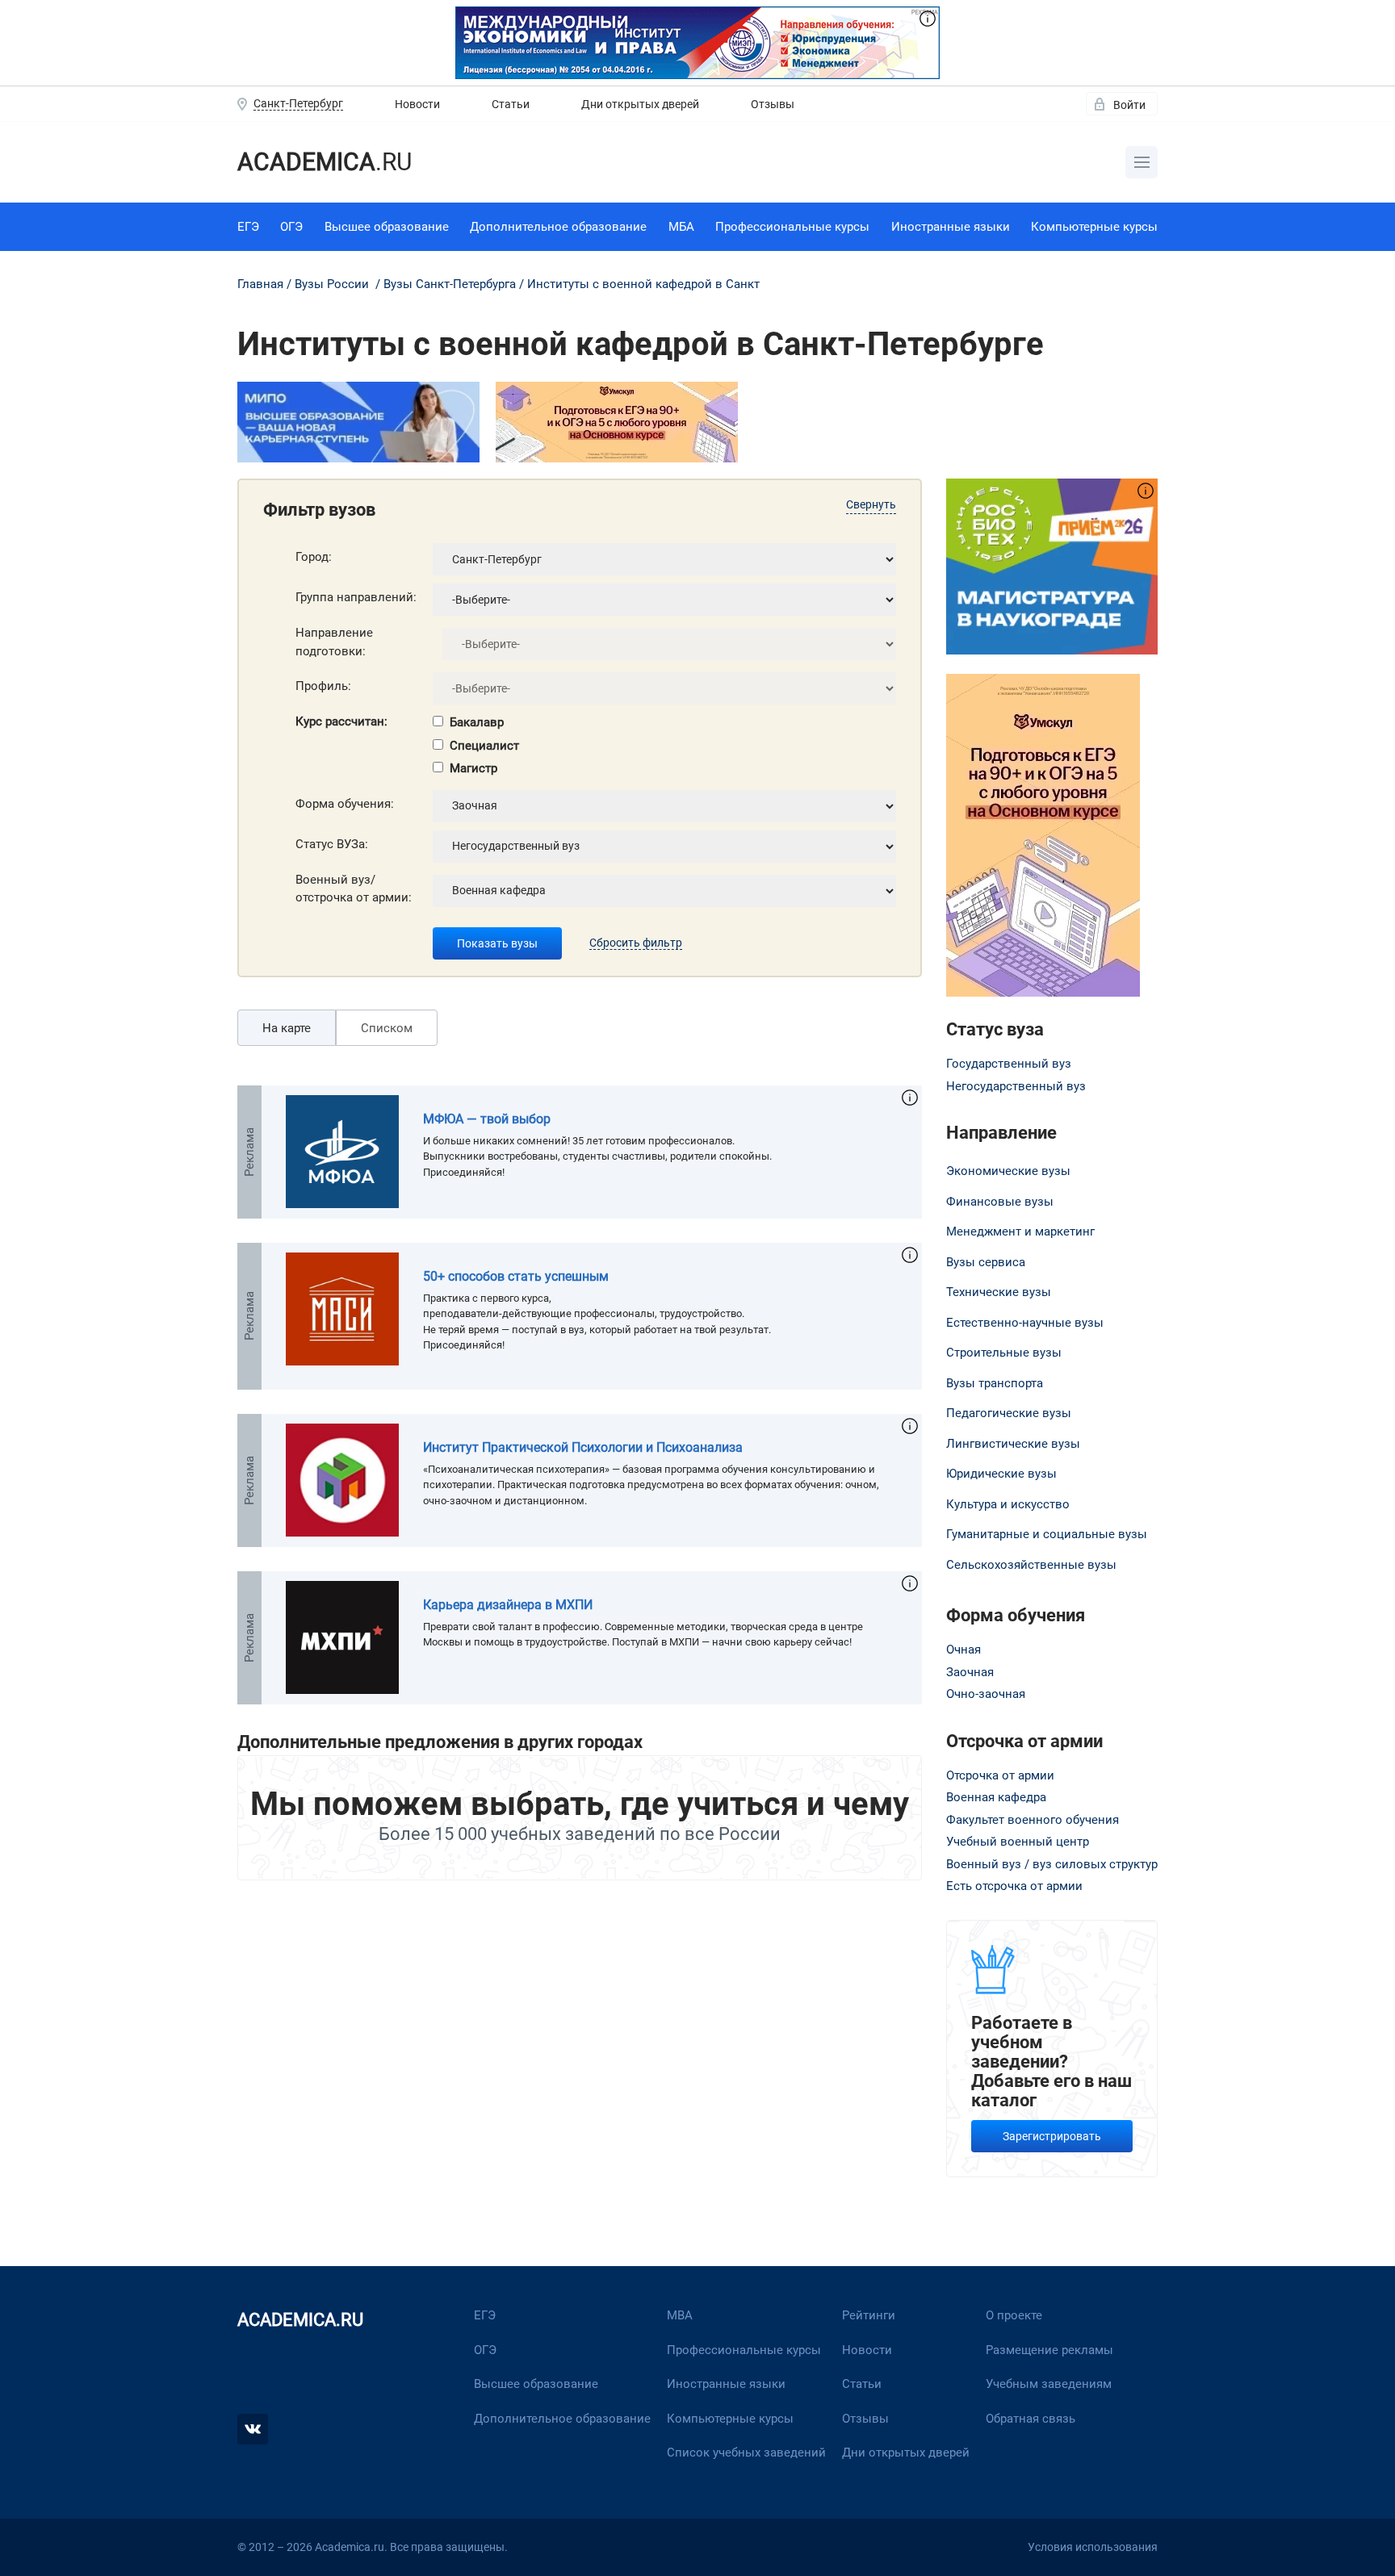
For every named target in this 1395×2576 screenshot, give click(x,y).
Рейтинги (869, 2315)
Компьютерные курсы (1094, 227)
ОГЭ (291, 227)
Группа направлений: (356, 597)
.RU (325, 162)
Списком (387, 1028)
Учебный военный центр (1018, 1842)
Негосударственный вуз (1016, 1086)
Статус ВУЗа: (332, 844)
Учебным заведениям (1049, 2384)
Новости (417, 104)
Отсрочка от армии (1000, 1775)
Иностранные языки (951, 227)
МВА (680, 2315)
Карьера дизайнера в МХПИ (508, 1605)
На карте (287, 1028)
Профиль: (323, 686)
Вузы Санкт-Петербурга (450, 284)
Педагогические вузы (1009, 1413)
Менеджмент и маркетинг (1020, 1232)
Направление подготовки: (334, 642)
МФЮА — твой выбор (487, 1119)
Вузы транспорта (995, 1383)
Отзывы (773, 104)
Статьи (511, 104)
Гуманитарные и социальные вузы (1047, 1534)
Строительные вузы (1004, 1353)
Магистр (473, 768)
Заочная (970, 1672)
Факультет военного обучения (1033, 1820)
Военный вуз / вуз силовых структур (1052, 1864)
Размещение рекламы (1049, 2350)
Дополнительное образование (558, 227)
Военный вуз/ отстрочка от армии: (354, 889)
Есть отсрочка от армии (1014, 1886)
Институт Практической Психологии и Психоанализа (583, 1447)
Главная (260, 284)
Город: (314, 557)
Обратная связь (1031, 2419)
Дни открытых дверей (640, 104)
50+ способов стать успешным (516, 1276)
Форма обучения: (345, 804)
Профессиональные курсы (792, 227)
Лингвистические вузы (1013, 1444)
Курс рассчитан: (341, 721)
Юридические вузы (1001, 1474)
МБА (681, 227)
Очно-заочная (986, 1694)
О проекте (1014, 2315)
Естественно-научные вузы (1025, 1323)
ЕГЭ (248, 227)
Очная (964, 1650)
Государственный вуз (1009, 1064)
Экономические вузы (1008, 1171)
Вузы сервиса (986, 1262)
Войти (1129, 105)
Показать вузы (497, 943)
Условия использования (1093, 2547)
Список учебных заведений (746, 2453)
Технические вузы (999, 1292)
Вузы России (332, 284)
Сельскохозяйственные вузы (1031, 1565)
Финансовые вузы (1000, 1202)
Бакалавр (477, 722)
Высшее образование (387, 227)
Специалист (484, 746)
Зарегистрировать (1052, 2136)
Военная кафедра (996, 1797)
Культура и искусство (1008, 1504)
